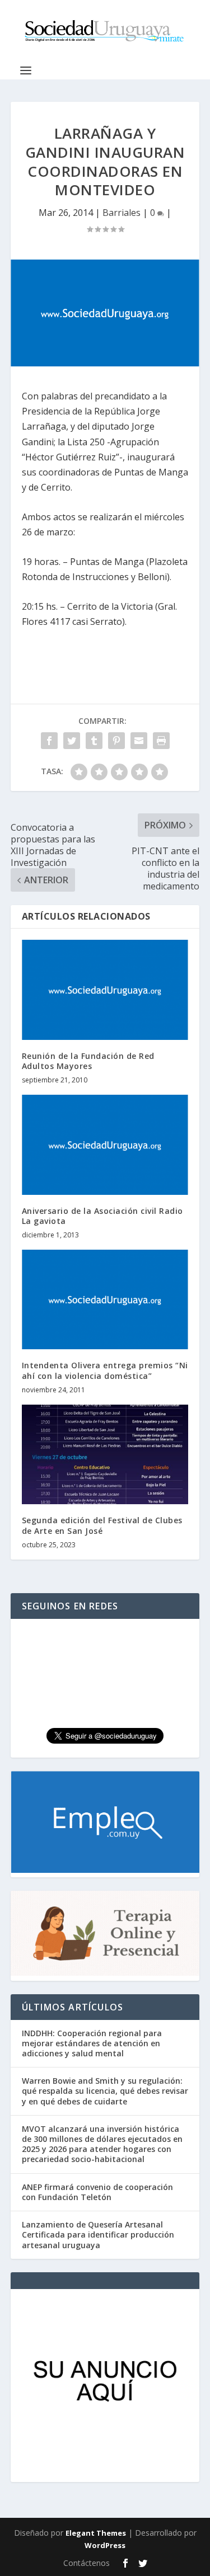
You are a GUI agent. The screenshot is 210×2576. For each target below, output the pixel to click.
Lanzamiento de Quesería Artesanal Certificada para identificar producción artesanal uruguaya (98, 2234)
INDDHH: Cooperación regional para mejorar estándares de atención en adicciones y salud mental (92, 2043)
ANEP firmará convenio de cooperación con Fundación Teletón (97, 2192)
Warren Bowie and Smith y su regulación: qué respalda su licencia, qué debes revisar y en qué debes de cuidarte (105, 2091)
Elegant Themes (96, 2533)
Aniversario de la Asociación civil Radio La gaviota (102, 1216)
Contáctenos (87, 2563)
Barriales (122, 213)
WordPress (105, 2545)
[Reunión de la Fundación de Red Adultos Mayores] (105, 990)
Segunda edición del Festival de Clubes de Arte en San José (102, 1525)
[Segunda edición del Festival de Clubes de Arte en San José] (105, 1455)
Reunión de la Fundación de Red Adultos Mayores (88, 1061)
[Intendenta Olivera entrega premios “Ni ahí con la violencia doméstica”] (105, 1300)
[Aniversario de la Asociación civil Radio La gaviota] (105, 1145)
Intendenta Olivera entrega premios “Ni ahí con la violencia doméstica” (105, 1370)
